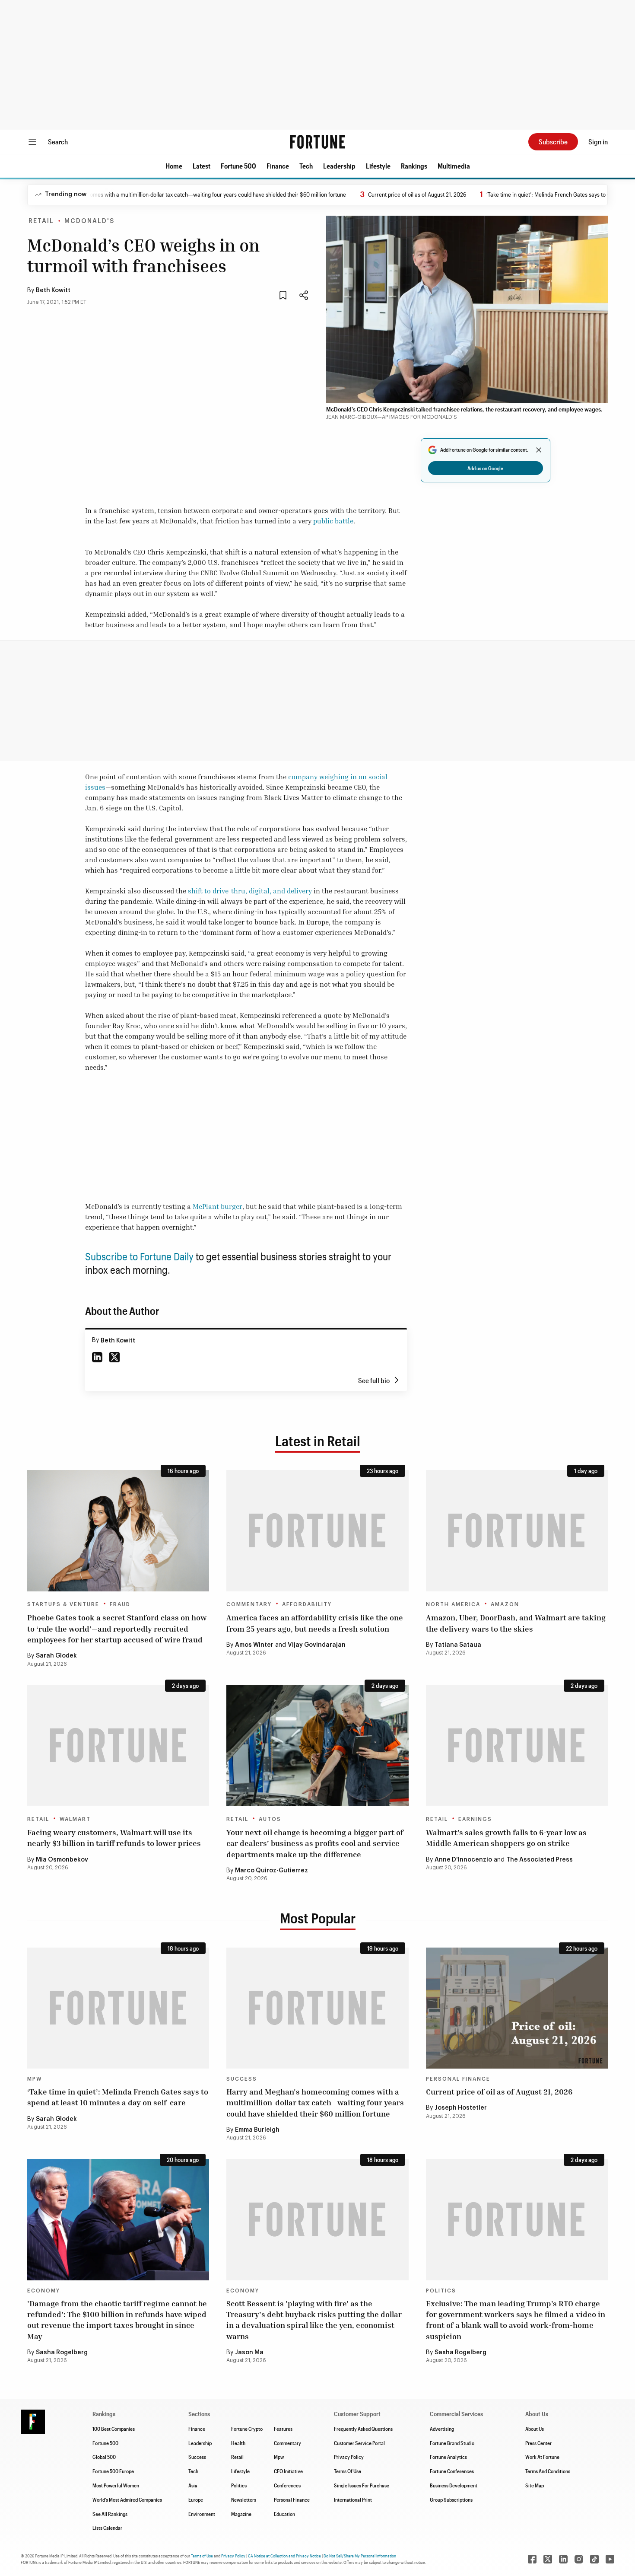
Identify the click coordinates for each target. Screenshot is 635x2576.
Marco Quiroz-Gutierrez (271, 1871)
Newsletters (244, 2499)
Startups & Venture (63, 1604)
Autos (270, 1819)
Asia (193, 2485)
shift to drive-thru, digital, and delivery (250, 891)
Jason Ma (249, 2353)
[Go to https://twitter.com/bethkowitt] (114, 1357)
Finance (278, 166)
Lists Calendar (107, 2528)
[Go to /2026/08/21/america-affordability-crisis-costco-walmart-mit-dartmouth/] (317, 1531)
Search (58, 142)
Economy (44, 2291)
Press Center (538, 2443)
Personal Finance (458, 2079)
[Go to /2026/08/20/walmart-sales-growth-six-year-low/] (517, 1745)
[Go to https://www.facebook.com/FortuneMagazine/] (532, 2559)
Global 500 (104, 2457)
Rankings (414, 166)
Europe (196, 2499)
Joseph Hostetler (461, 2108)
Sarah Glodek (56, 1656)
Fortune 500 (238, 166)
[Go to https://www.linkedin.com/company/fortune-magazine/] (563, 2559)
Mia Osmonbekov (62, 1860)
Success (242, 2079)
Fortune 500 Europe (113, 2471)
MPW (35, 2079)
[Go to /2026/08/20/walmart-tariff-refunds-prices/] (118, 1745)
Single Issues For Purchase (362, 2485)
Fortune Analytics (448, 2457)
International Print (353, 2499)
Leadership (339, 166)
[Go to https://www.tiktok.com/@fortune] (594, 2559)
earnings (475, 1819)
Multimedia (454, 166)
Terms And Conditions (548, 2471)
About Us (535, 2429)
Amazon (505, 1604)
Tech (306, 166)
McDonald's (89, 221)
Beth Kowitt (53, 290)
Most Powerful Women (116, 2485)
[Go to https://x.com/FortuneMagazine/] (548, 2559)
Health (238, 2443)
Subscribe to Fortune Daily (139, 1256)
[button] (174, 166)
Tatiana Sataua (458, 1645)
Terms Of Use (348, 2471)
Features (283, 2429)
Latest (202, 166)
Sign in (598, 142)
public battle (333, 521)
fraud (120, 1604)
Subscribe (553, 142)
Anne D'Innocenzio (463, 1860)
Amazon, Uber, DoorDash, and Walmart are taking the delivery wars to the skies (516, 1623)
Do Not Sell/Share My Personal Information (360, 2556)
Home (174, 166)
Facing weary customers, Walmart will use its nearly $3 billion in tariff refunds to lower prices (114, 1838)
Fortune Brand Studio (452, 2443)
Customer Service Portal (359, 2443)
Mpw (279, 2457)
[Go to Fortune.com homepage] (317, 142)
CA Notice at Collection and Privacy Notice (284, 2556)
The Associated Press (540, 1860)
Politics (441, 2291)
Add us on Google (485, 468)
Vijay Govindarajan (317, 1645)
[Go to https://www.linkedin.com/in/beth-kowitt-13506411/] (97, 1357)
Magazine (241, 2514)
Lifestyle (378, 166)
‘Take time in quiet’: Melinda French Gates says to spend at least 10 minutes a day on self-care (118, 2097)
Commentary (249, 1604)
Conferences (287, 2485)
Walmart (75, 1819)
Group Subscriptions (451, 2499)
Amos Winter (254, 1645)
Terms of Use (202, 2556)
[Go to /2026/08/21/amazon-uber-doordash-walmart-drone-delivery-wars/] (517, 1531)
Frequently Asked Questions (363, 2429)
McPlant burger (217, 1206)
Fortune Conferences (452, 2471)
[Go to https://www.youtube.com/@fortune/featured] (610, 2559)
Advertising (442, 2429)
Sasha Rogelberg (62, 2353)
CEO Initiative (288, 2471)
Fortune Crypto (247, 2429)
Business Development (454, 2485)
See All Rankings (110, 2514)
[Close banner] (539, 450)
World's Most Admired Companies (127, 2499)
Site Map (535, 2485)
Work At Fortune (542, 2457)
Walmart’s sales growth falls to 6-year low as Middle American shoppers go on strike (506, 1838)
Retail (41, 221)
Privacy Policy (349, 2457)
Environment (202, 2514)
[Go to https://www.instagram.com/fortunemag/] (579, 2559)
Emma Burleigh (257, 2130)
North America (453, 1604)
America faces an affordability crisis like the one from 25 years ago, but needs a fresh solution (315, 1623)
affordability (307, 1604)
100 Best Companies (114, 2429)
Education (284, 2514)
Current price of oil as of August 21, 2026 (361, 194)
